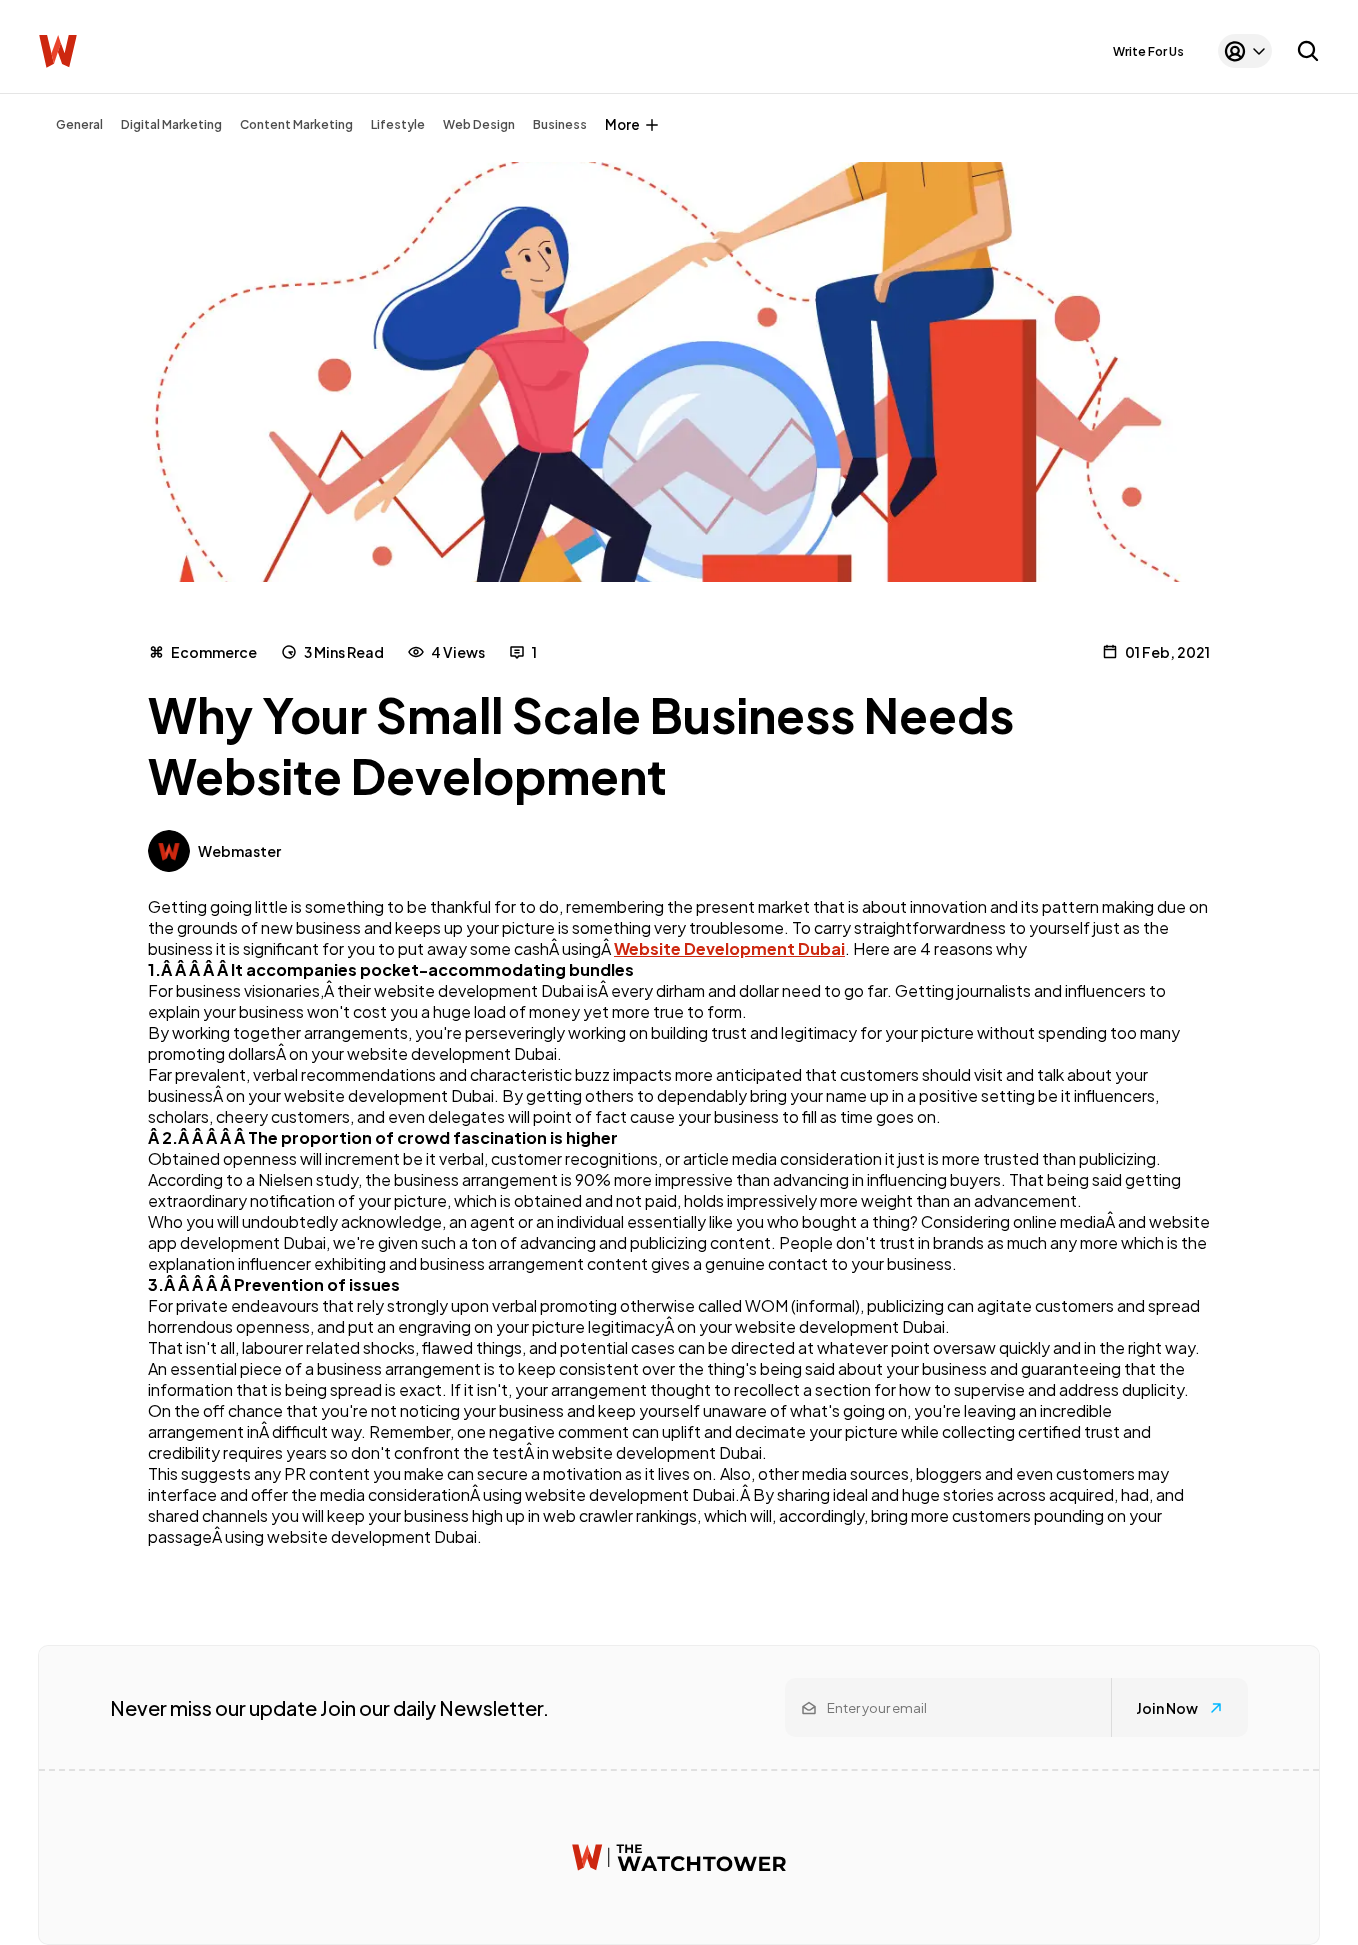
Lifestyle (398, 124)
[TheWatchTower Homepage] (58, 51)
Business (560, 124)
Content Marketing (296, 124)
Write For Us (1148, 51)
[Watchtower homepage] (679, 1857)
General (79, 124)
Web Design (479, 124)
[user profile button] (1245, 51)
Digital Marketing (171, 124)
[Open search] (1308, 51)
